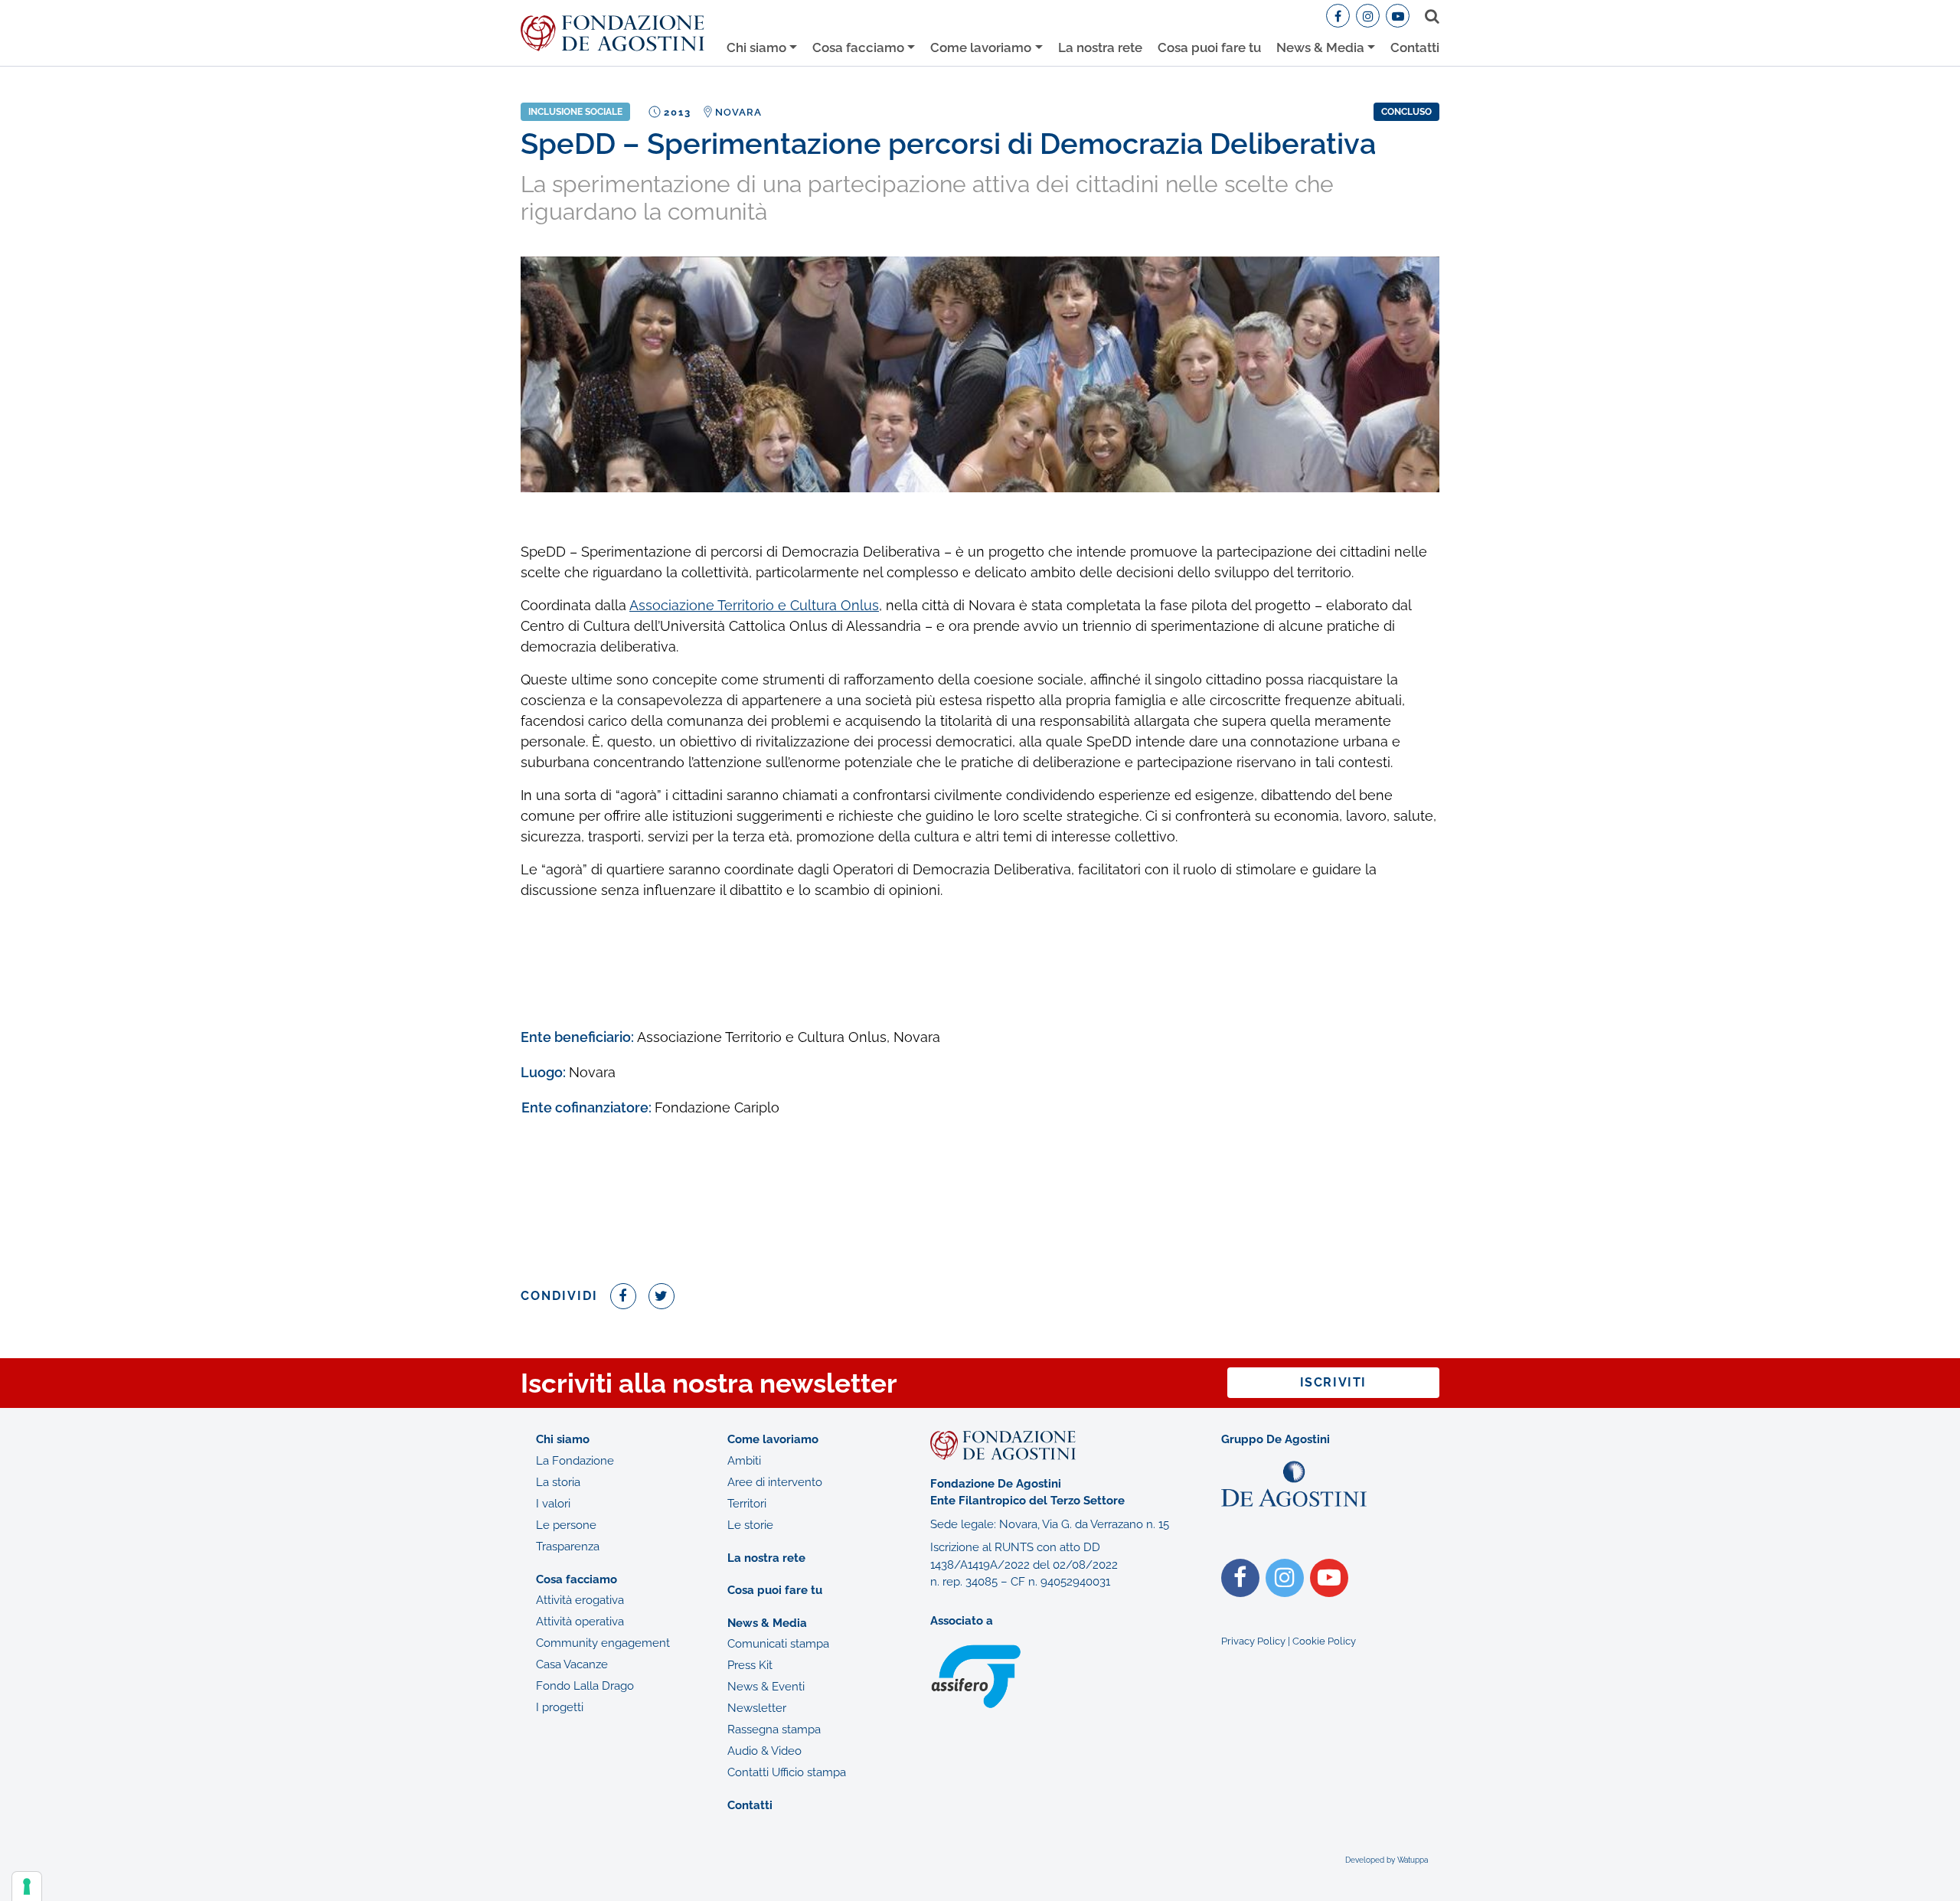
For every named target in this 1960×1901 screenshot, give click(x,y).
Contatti (1415, 47)
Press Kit (750, 1665)
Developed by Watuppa (1387, 1860)
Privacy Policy (1253, 1641)
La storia (558, 1482)
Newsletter (757, 1708)
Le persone (566, 1525)
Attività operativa (580, 1622)
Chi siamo (756, 47)
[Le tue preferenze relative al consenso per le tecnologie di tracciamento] (27, 1886)
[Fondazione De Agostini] (612, 33)
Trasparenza (568, 1547)
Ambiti (744, 1461)
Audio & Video (764, 1751)
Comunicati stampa (778, 1644)
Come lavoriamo (981, 47)
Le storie (750, 1525)
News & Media (1320, 47)
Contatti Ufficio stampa (787, 1772)
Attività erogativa (580, 1600)
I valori (553, 1504)
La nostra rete (1100, 47)
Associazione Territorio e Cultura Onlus (754, 605)
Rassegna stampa (774, 1730)
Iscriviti (1333, 1382)
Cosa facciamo (858, 47)
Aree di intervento (775, 1482)
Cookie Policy (1324, 1641)
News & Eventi (766, 1687)
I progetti (560, 1707)
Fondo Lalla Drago (585, 1686)
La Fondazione (575, 1461)
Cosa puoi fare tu (1209, 47)
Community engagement (603, 1643)
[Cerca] (1429, 16)
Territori (747, 1504)
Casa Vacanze (572, 1664)
